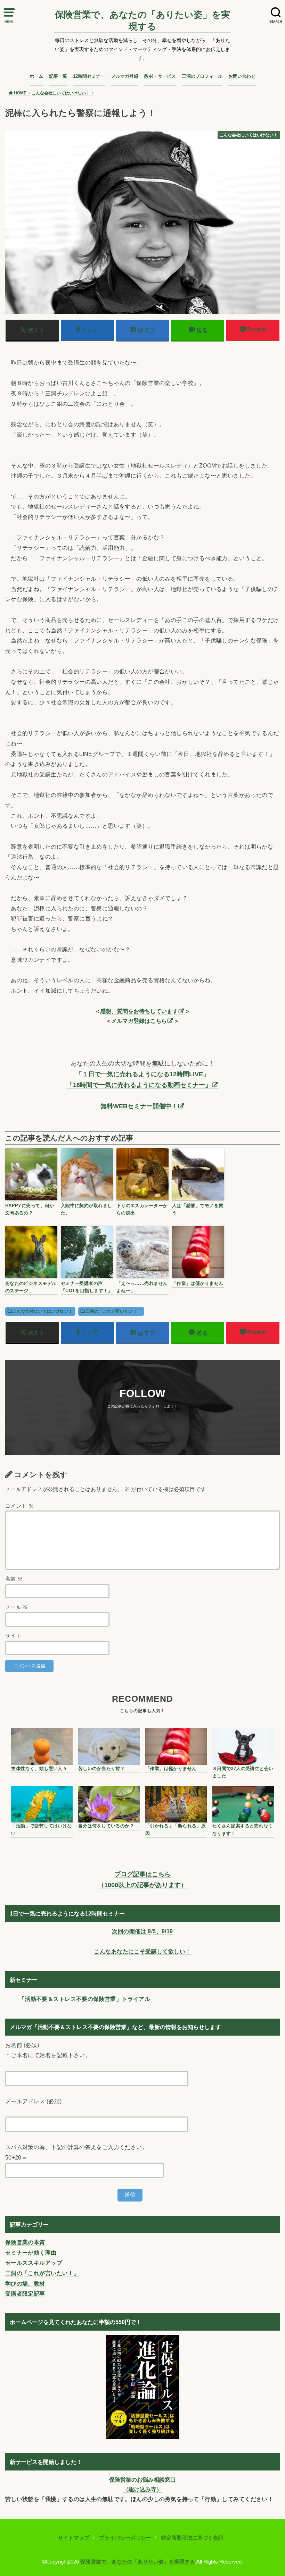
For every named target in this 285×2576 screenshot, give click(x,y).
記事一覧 (58, 76)
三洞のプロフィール (202, 76)
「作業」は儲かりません (198, 1283)
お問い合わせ (242, 76)
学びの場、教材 (25, 2283)
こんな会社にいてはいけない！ (43, 1311)
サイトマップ (74, 2538)
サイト (13, 1636)
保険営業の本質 (25, 2242)
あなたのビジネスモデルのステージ (31, 1287)
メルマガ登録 (125, 76)
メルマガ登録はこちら (139, 1021)
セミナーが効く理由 (31, 2253)
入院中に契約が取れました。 (87, 1209)
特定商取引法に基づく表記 (192, 2538)
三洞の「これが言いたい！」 (113, 1311)
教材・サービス (160, 76)
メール (17, 1607)
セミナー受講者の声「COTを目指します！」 (87, 1287)
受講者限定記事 (25, 2293)
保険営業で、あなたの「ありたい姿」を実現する (142, 20)
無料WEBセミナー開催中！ (139, 1106)
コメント (19, 1506)
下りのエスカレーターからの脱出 (142, 1209)
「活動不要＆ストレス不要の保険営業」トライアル (85, 1999)
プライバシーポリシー (125, 2538)
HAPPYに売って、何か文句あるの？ (30, 1209)
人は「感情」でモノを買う (198, 1209)
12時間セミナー (89, 76)
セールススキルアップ (34, 2263)
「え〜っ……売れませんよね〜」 (142, 1287)
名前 (14, 1579)
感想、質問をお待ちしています (139, 1011)
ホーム (36, 76)
